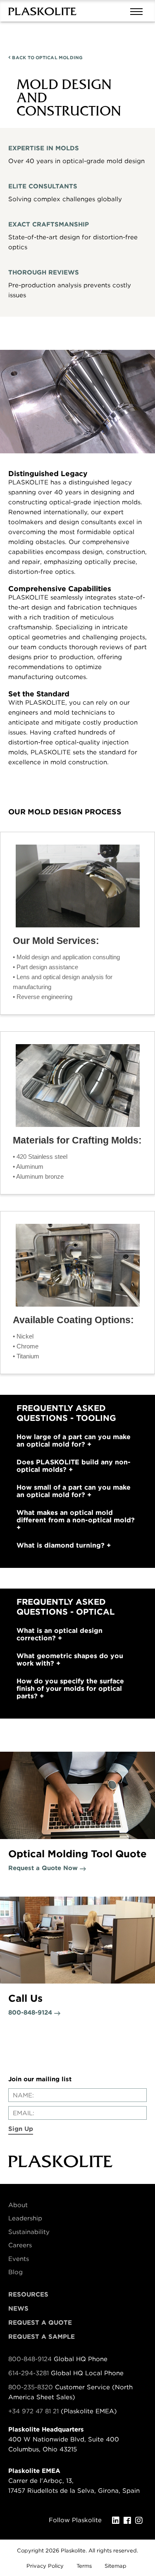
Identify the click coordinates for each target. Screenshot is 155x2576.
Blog (15, 2272)
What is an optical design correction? (60, 1635)
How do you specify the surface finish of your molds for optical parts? (70, 1689)
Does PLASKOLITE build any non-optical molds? (74, 1466)
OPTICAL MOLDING (47, 58)
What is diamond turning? (62, 1546)
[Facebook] (129, 2521)
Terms (84, 2566)
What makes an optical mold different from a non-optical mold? (76, 1517)
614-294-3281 (30, 2373)
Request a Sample (42, 2337)
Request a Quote (40, 2323)
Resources (28, 2294)
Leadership (25, 2218)
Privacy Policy (45, 2566)
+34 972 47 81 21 (33, 2411)
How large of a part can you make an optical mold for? (74, 1441)
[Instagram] (141, 2521)
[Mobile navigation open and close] (138, 11)
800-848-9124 (30, 2359)
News (18, 2309)
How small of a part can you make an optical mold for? (74, 1491)
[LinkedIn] (118, 2521)
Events (19, 2259)
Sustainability (29, 2232)
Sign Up (21, 2129)
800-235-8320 (31, 2387)
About (18, 2205)
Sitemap (116, 2566)
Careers (20, 2245)
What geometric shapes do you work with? (70, 1660)
